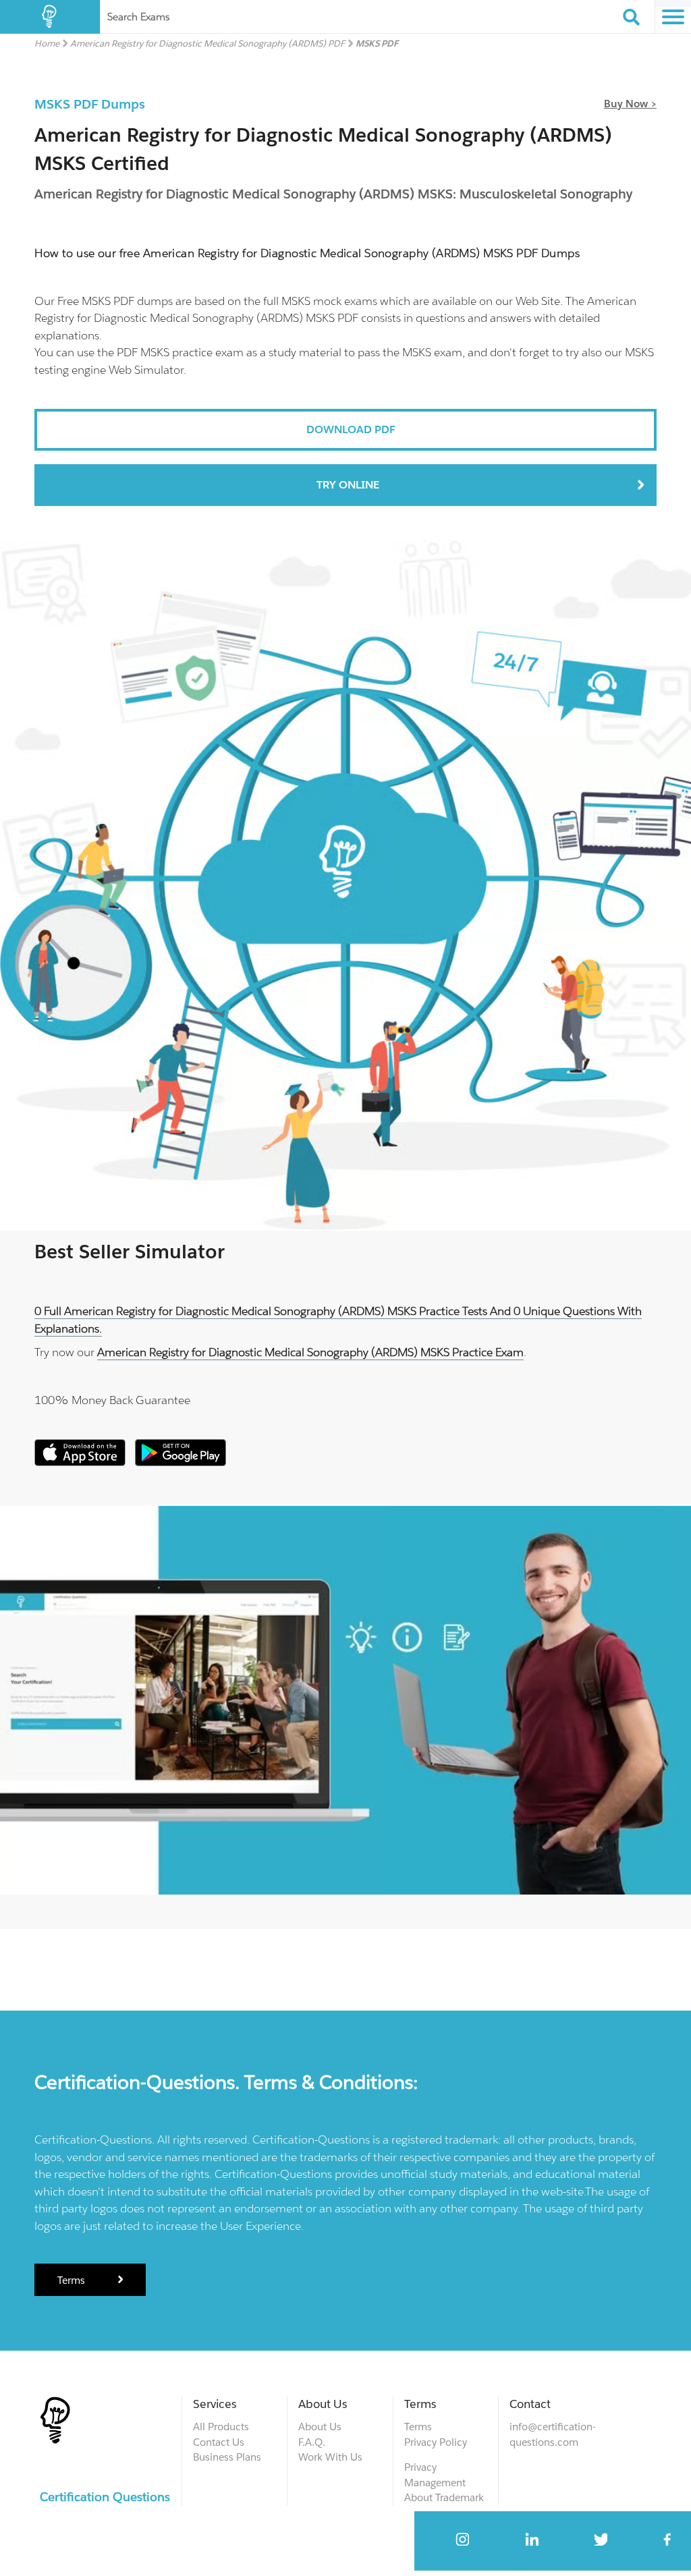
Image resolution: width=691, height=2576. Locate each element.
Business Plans (227, 2457)
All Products (221, 2427)
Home (47, 44)
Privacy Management (435, 2475)
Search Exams (138, 17)
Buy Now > (630, 104)
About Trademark (444, 2497)
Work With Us (330, 2457)
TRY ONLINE (348, 485)
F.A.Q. (312, 2442)
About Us (320, 2427)
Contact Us (219, 2442)
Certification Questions (105, 2497)
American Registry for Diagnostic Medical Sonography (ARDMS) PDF (208, 44)
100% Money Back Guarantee (112, 1400)
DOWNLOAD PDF (351, 429)
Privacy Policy (436, 2442)
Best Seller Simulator (130, 1252)
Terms (73, 2280)
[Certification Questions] (50, 17)
